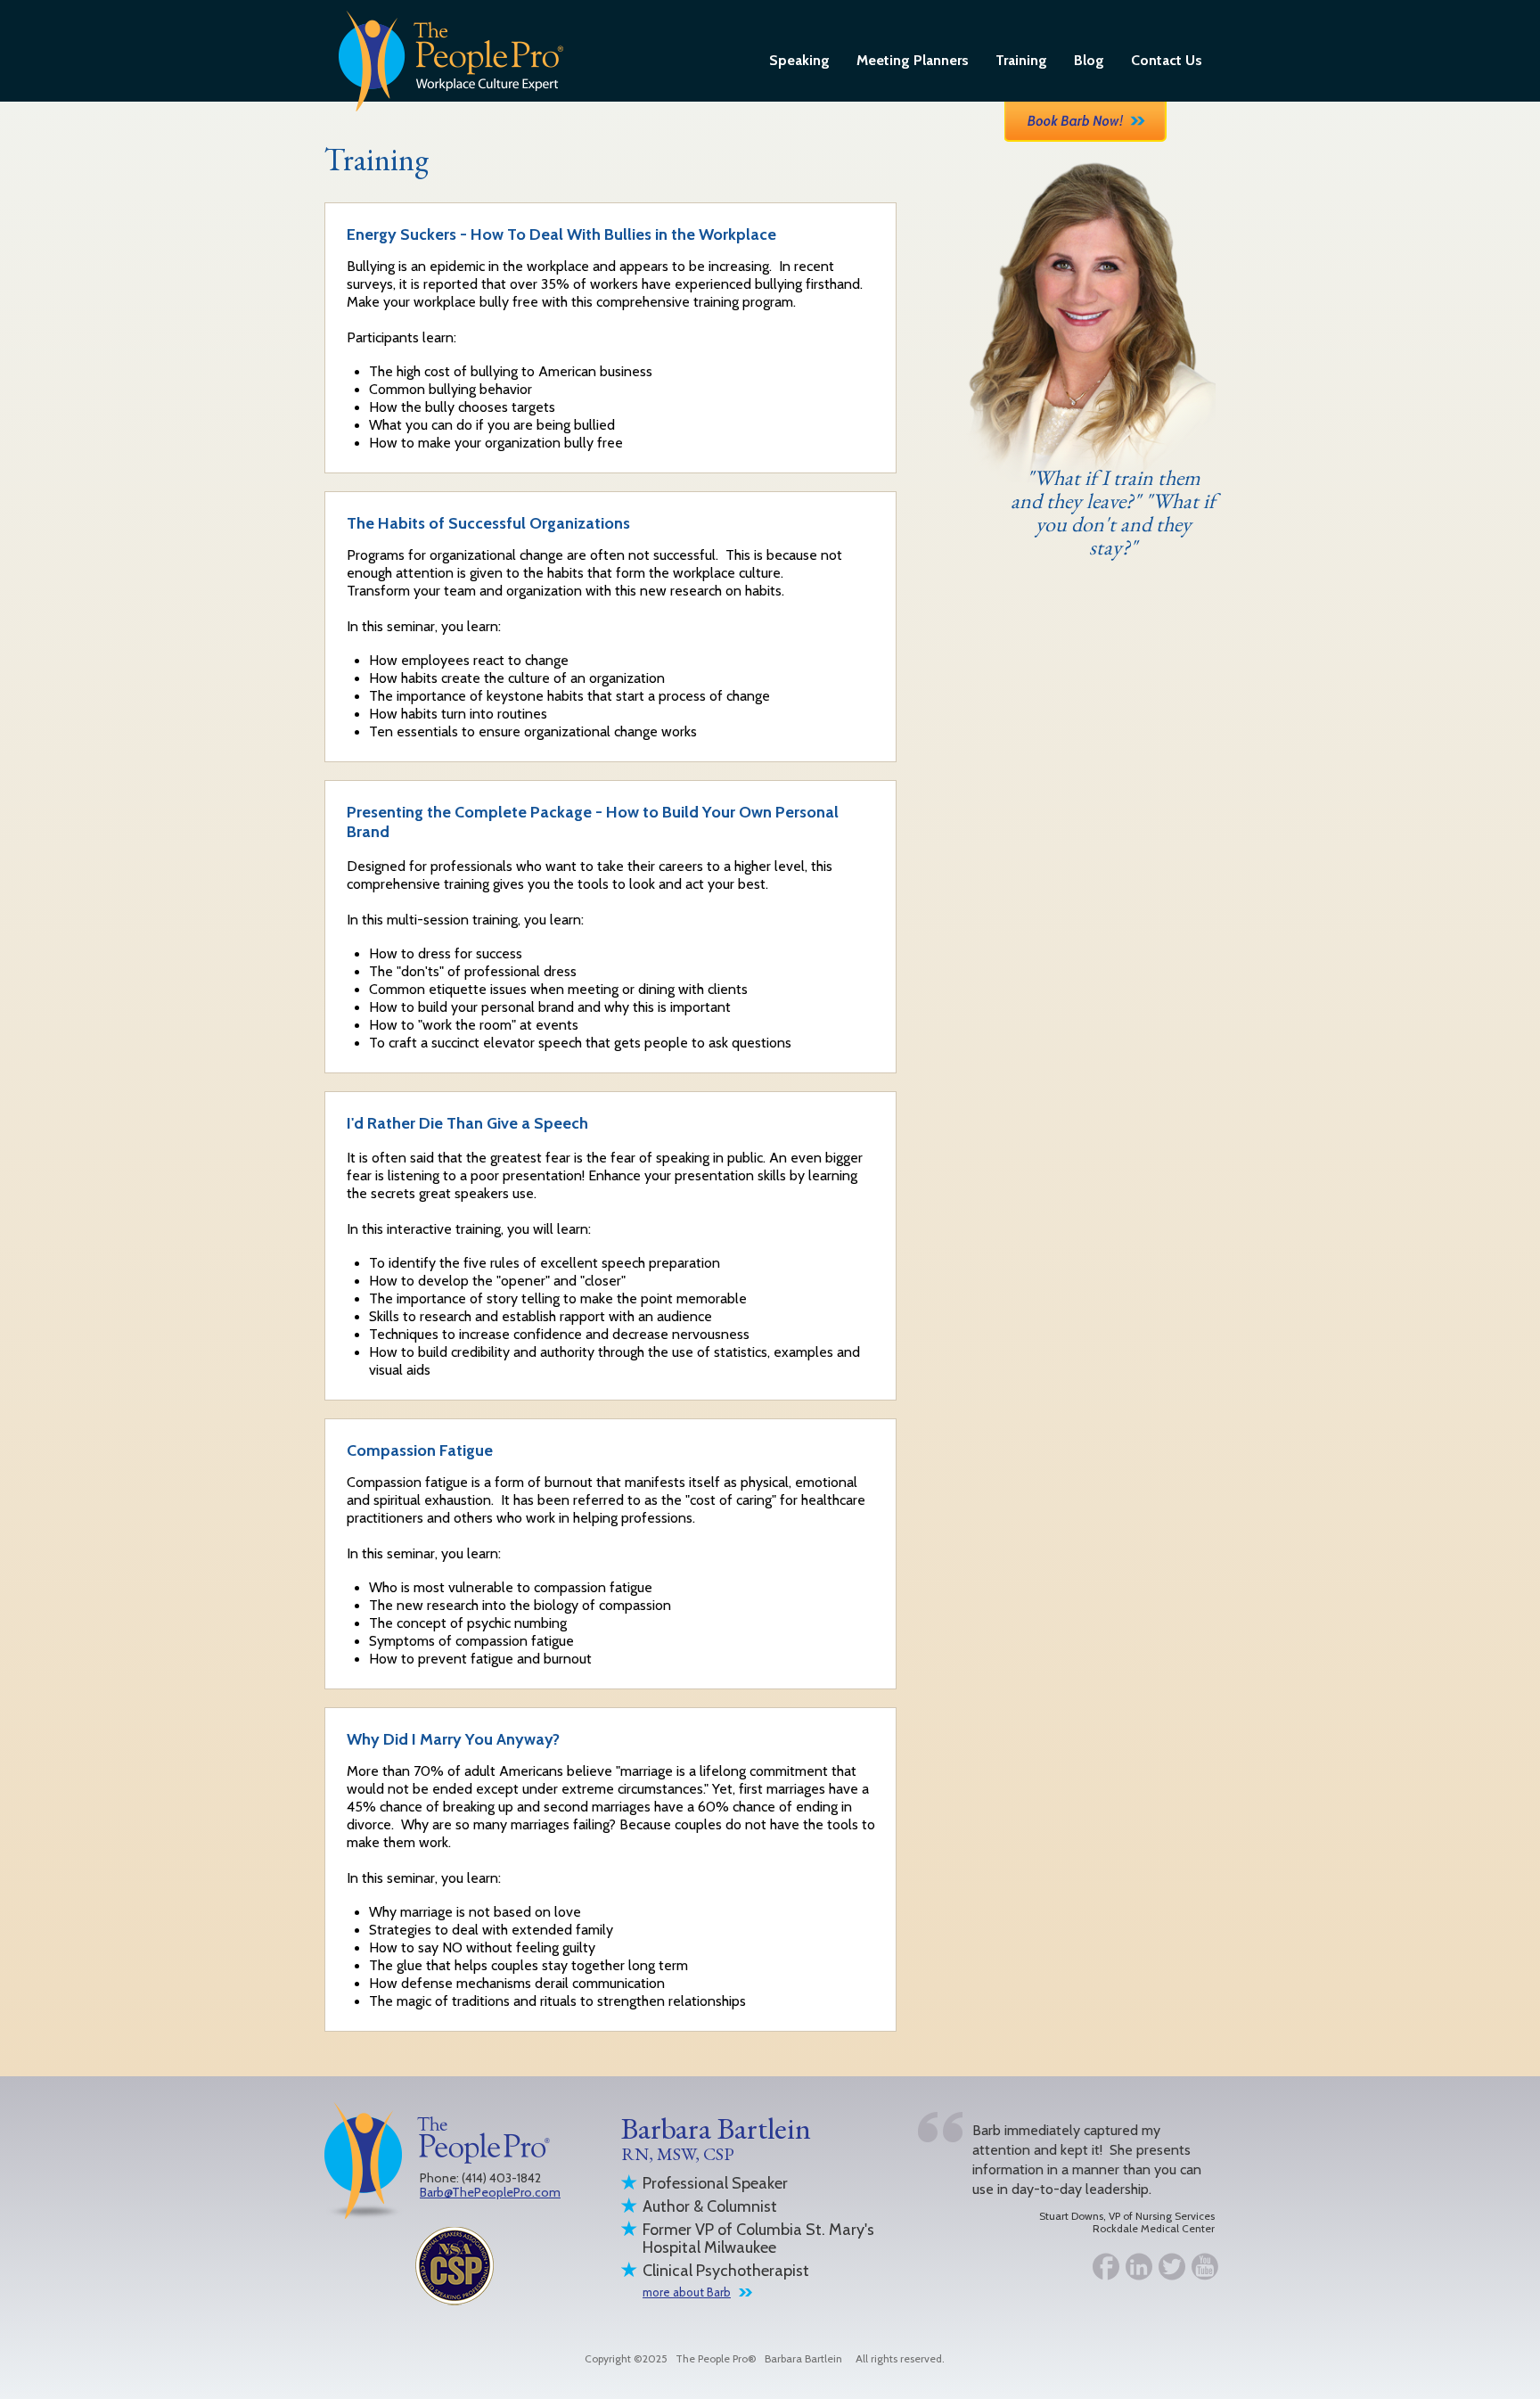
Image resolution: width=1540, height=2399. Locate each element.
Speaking (799, 60)
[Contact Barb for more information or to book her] (1085, 120)
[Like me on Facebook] (1099, 2269)
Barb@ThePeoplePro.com (490, 2192)
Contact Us (1167, 60)
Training (1021, 60)
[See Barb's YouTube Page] (1198, 2269)
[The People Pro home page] (451, 60)
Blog (1089, 60)
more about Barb (687, 2292)
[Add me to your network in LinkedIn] (1132, 2269)
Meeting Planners (913, 60)
